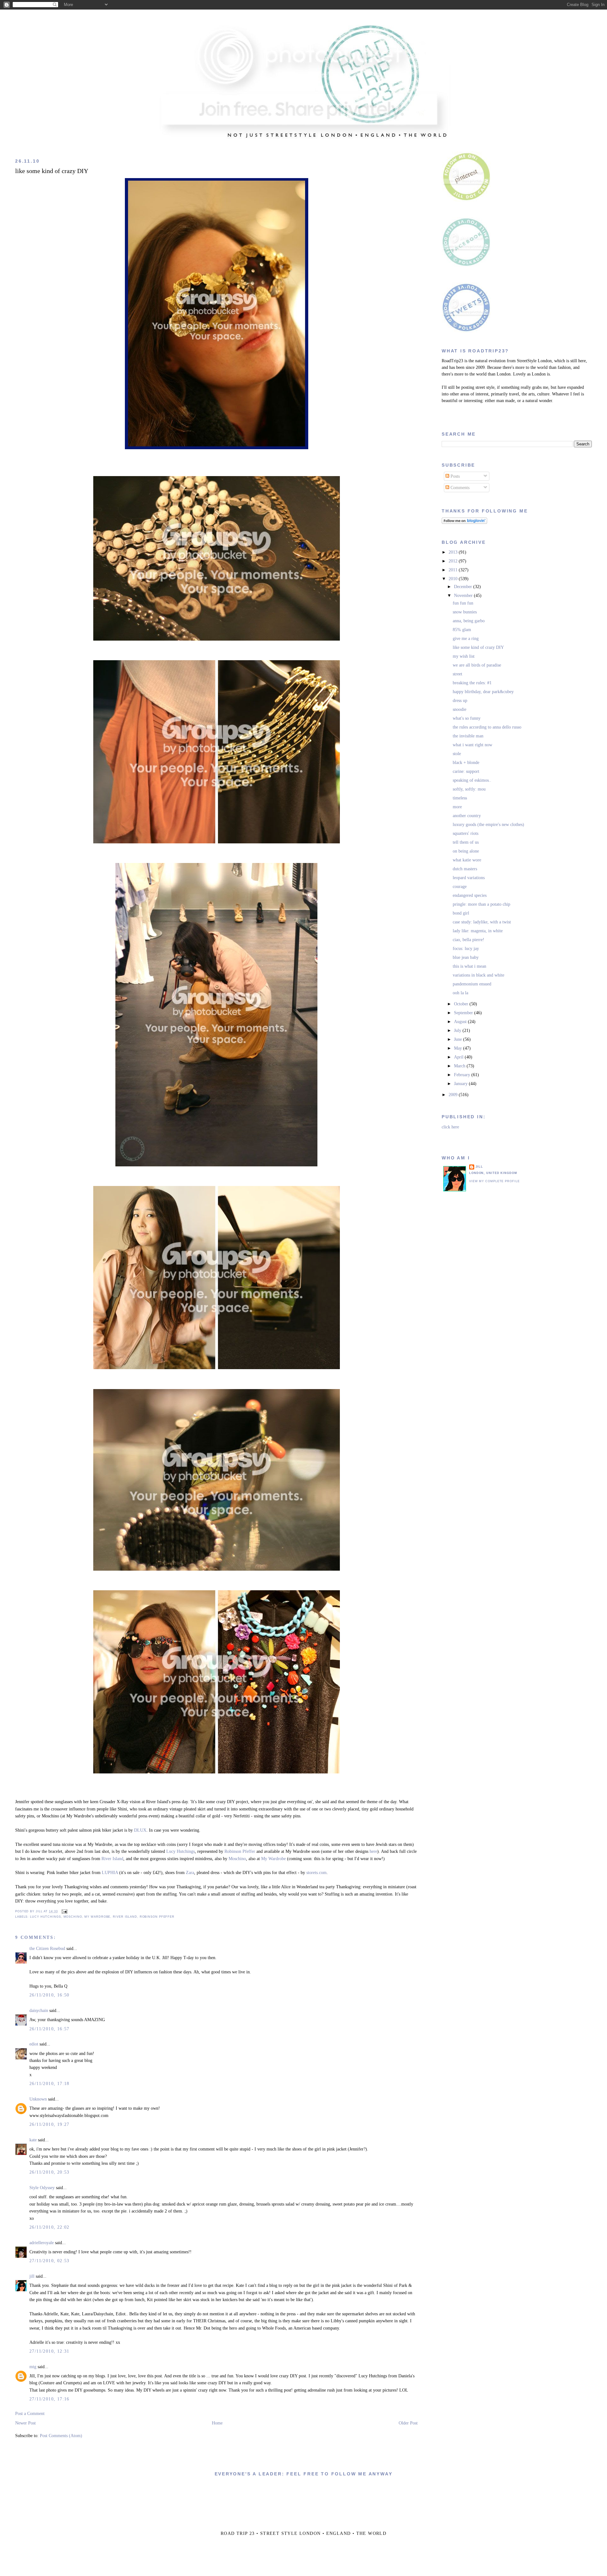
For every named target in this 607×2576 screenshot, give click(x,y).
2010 (454, 579)
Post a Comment (30, 2414)
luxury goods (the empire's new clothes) (488, 825)
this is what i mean (469, 966)
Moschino (237, 1859)
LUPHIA (110, 1873)
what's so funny (467, 718)
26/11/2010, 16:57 (49, 2029)
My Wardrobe (273, 1859)
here (373, 1851)
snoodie (460, 709)
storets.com (316, 1873)
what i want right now (472, 745)
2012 (454, 561)
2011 (454, 570)
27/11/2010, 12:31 (49, 2351)
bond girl (461, 913)
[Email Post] (64, 1911)
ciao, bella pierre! (469, 940)
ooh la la (460, 993)
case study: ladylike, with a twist (482, 922)
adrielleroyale (42, 2243)
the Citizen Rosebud (47, 1949)
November (464, 596)
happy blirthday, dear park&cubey (483, 692)
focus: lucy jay (466, 949)
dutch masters (465, 869)
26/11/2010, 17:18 (49, 2084)
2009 (454, 1095)
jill (32, 2276)
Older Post (408, 2423)
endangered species (470, 895)
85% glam (462, 630)
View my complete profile (494, 1181)
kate (33, 2140)
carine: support (466, 771)
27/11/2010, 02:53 (49, 2261)
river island (125, 1917)
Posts (454, 476)
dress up (460, 701)
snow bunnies (465, 612)
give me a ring (466, 639)
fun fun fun (463, 603)
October (462, 1004)
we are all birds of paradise (477, 665)
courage (460, 887)
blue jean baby (466, 957)
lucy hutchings (46, 1917)
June (459, 1039)
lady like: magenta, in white (478, 931)
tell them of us (466, 842)
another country (467, 816)
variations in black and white (478, 975)
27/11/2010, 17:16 (49, 2399)
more (457, 807)
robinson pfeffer (157, 1917)
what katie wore (467, 860)
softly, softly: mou (469, 789)
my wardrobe (97, 1917)
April (459, 1057)
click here (450, 1127)
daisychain (39, 2011)
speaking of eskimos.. (472, 780)
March (460, 1066)
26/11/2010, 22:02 (49, 2227)
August (461, 1022)
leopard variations (469, 878)
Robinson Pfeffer (240, 1851)
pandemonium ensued (472, 984)
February (463, 1075)
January (461, 1084)
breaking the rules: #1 (472, 683)
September (464, 1013)
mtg (33, 2367)
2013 (454, 552)
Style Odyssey (42, 2188)
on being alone (466, 851)
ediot (34, 2044)
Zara (190, 1873)
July (458, 1030)
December (464, 587)
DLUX (140, 1830)
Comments (459, 488)
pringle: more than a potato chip (481, 904)
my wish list (464, 656)
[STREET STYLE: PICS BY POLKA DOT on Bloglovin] (464, 522)
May (459, 1048)
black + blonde (466, 763)
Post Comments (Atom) (61, 2436)
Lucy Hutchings (181, 1851)
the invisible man (468, 736)
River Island (112, 1859)
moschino (73, 1917)
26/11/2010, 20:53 (49, 2172)
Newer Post (25, 2423)
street (457, 674)
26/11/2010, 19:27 (49, 2124)
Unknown (38, 2099)
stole (457, 754)
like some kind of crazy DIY (52, 171)
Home (217, 2423)
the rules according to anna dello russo (487, 727)
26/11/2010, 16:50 (49, 1995)
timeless (460, 798)
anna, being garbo (469, 621)
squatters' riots (466, 833)
